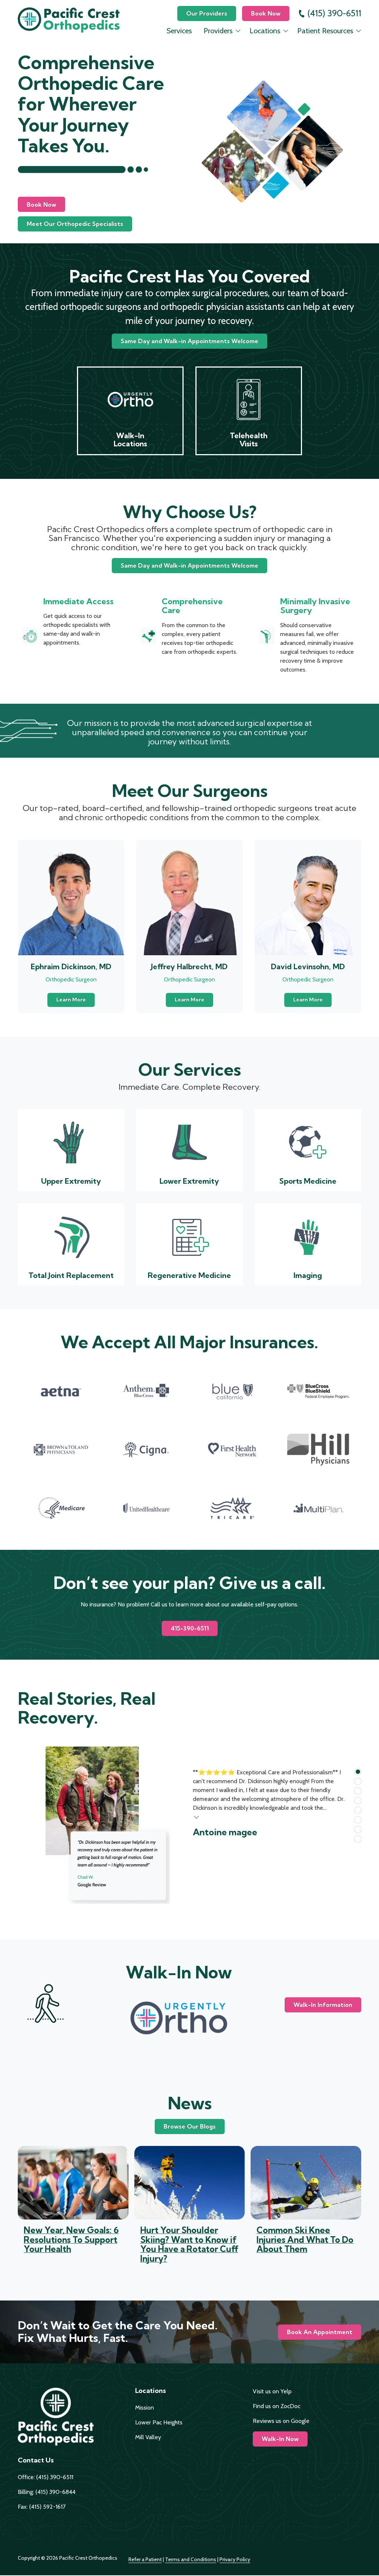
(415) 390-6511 (334, 13)
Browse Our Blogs (190, 2126)
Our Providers (207, 13)
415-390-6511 (190, 1628)
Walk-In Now (280, 2439)
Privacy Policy (235, 2559)
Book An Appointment (320, 2332)
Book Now (266, 13)
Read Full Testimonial (197, 1816)
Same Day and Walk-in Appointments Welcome (189, 341)
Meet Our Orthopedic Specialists (75, 224)
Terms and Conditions (191, 2559)
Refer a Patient (145, 2559)
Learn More (71, 1000)
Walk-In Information (323, 2005)
